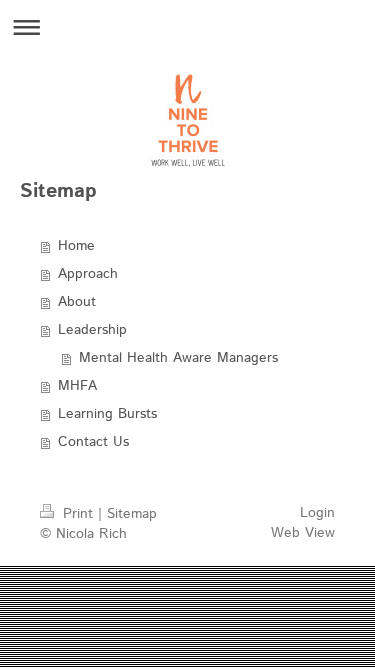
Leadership (92, 330)
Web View (303, 533)
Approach (88, 274)
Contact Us (93, 442)
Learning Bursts (107, 414)
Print (78, 514)
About (77, 302)
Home (76, 246)
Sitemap (132, 514)
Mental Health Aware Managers (178, 358)
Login (317, 513)
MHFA (77, 386)
